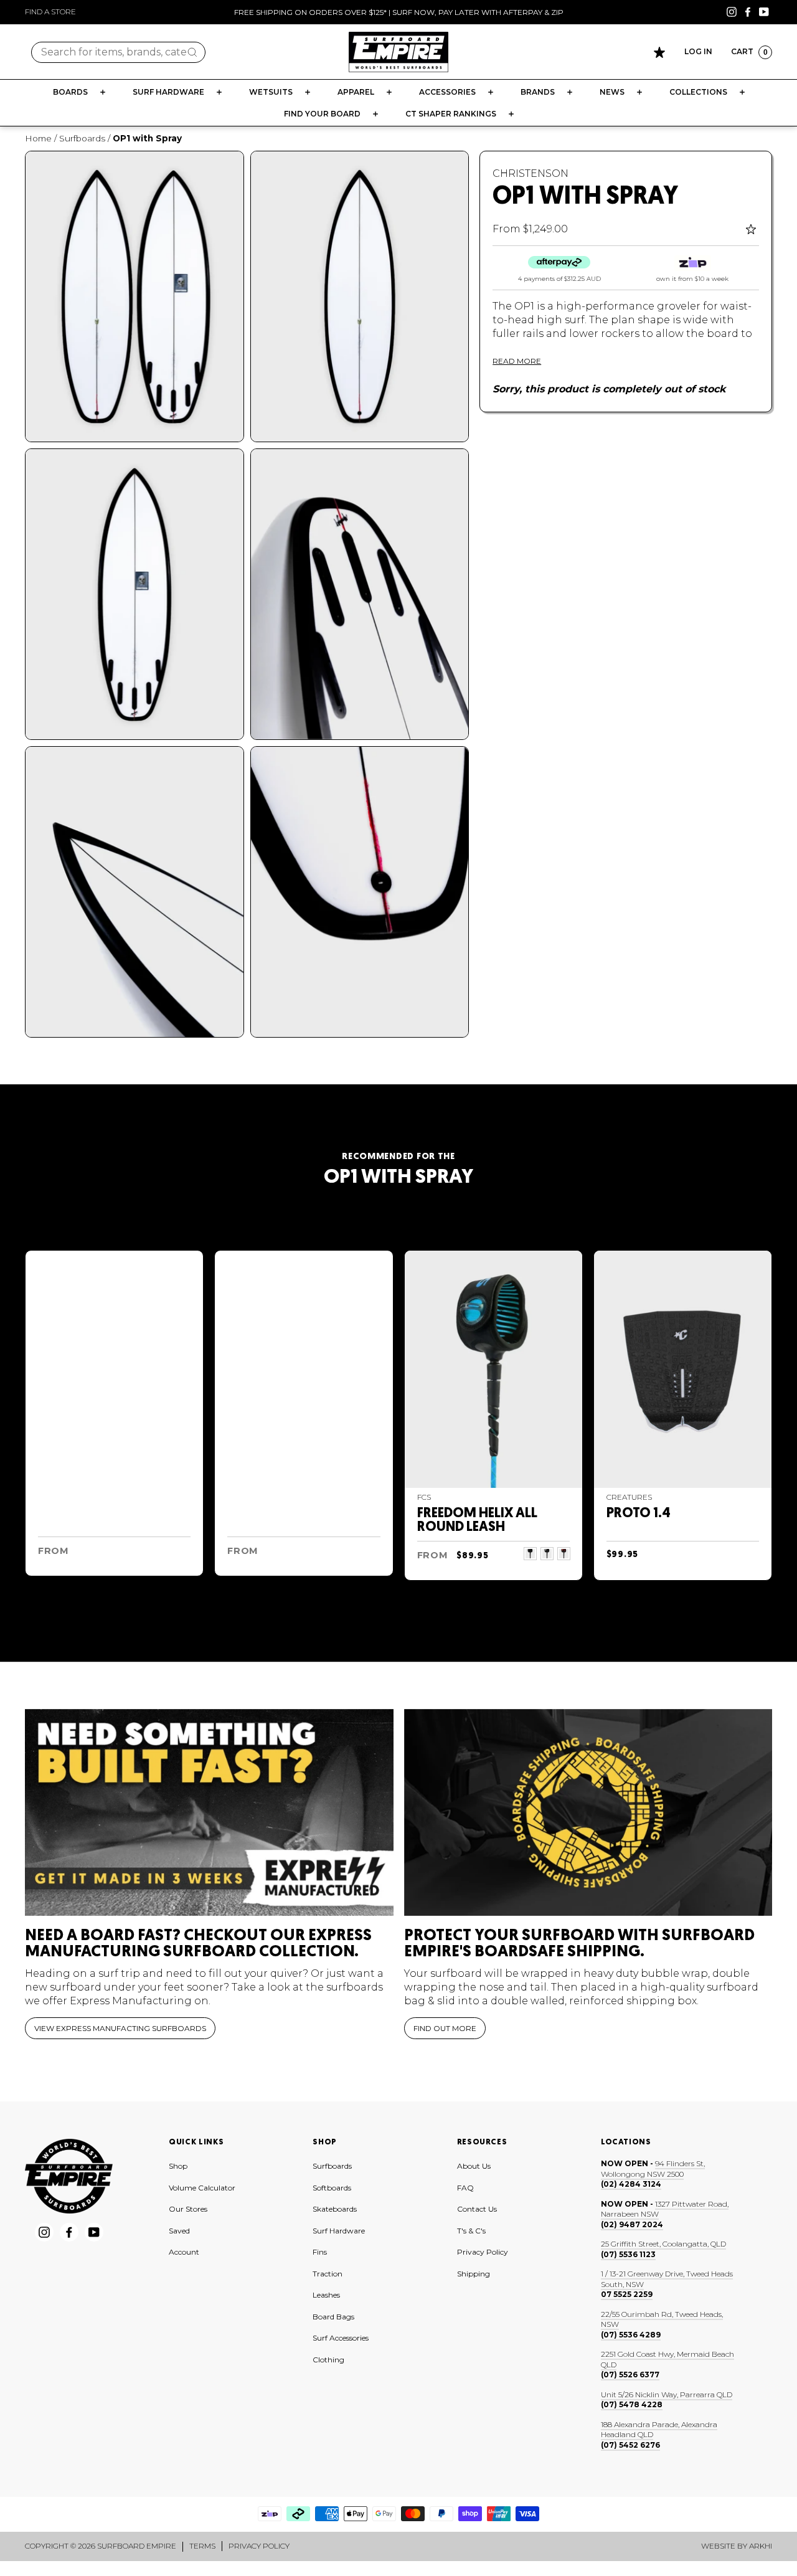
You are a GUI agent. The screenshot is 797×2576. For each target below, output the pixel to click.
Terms (202, 2546)
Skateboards (335, 2209)
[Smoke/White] (547, 1554)
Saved (179, 2231)
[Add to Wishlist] (752, 229)
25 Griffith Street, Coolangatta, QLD (663, 2244)
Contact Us (477, 2209)
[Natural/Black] (530, 1554)
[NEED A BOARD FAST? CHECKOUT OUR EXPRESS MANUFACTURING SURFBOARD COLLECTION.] (209, 1813)
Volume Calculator (202, 2188)
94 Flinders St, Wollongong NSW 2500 (653, 2169)
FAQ (465, 2188)
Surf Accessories (341, 2338)
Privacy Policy (483, 2252)
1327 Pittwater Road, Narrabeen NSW (665, 2209)
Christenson (531, 173)
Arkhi (761, 2546)
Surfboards (82, 138)
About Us (474, 2166)
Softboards (332, 2188)
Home (38, 138)
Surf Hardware (339, 2231)
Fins (320, 2252)
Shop (178, 2166)
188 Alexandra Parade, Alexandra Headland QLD (659, 2430)
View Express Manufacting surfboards (120, 2028)
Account (184, 2252)
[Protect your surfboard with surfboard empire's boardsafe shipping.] (588, 1813)
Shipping (474, 2274)
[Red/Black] (564, 1554)
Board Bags (333, 2317)
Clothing (328, 2360)
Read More (517, 361)
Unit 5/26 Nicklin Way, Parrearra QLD (667, 2394)
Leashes (326, 2295)
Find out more (445, 2028)
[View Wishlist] (659, 52)
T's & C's (471, 2231)
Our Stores (188, 2209)
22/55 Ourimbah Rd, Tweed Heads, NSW (662, 2319)
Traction (328, 2274)
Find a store (50, 12)
